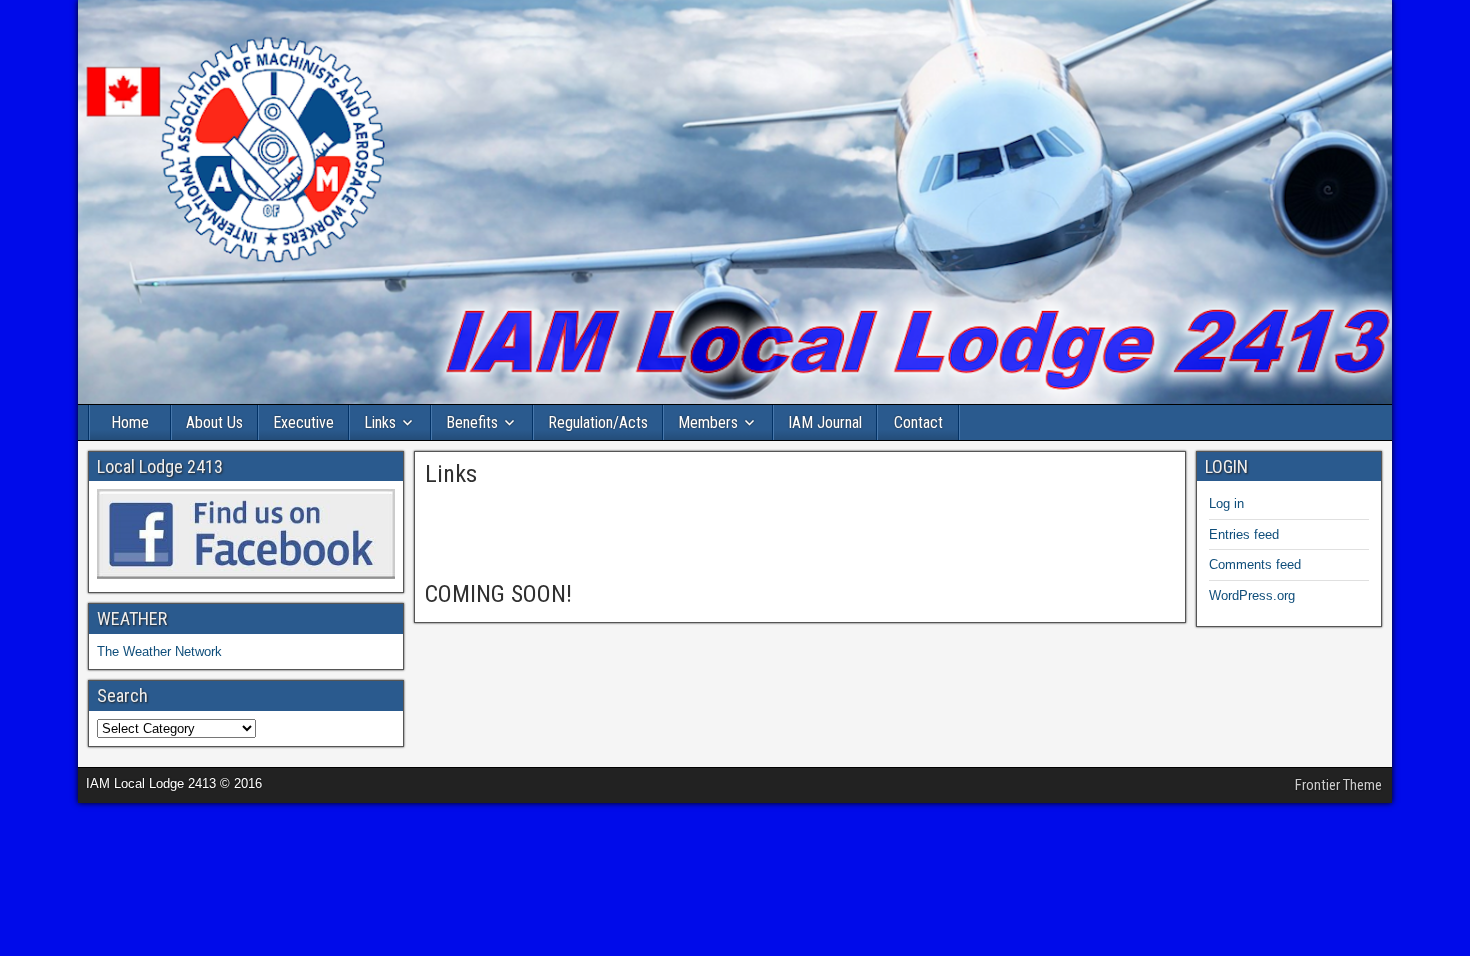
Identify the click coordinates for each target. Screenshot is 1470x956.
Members (708, 422)
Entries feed (1244, 534)
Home (130, 422)
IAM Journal (825, 422)
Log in (1226, 503)
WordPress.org (1252, 595)
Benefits (472, 422)
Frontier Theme (1338, 785)
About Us (214, 422)
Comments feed (1255, 564)
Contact (918, 422)
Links (380, 422)
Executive (303, 422)
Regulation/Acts (598, 422)
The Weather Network (159, 651)
